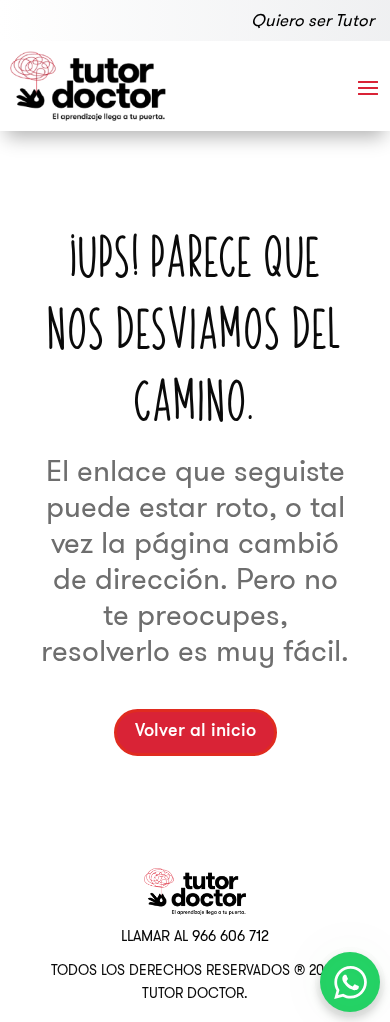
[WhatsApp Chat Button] (350, 982)
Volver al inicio (195, 732)
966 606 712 (230, 936)
